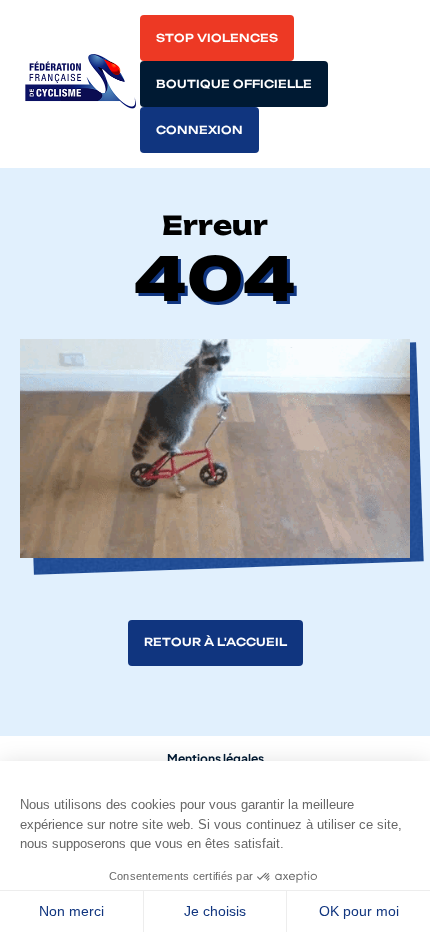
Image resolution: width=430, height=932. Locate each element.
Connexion (199, 130)
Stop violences (217, 38)
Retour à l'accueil (215, 642)
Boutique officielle (234, 84)
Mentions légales (215, 758)
